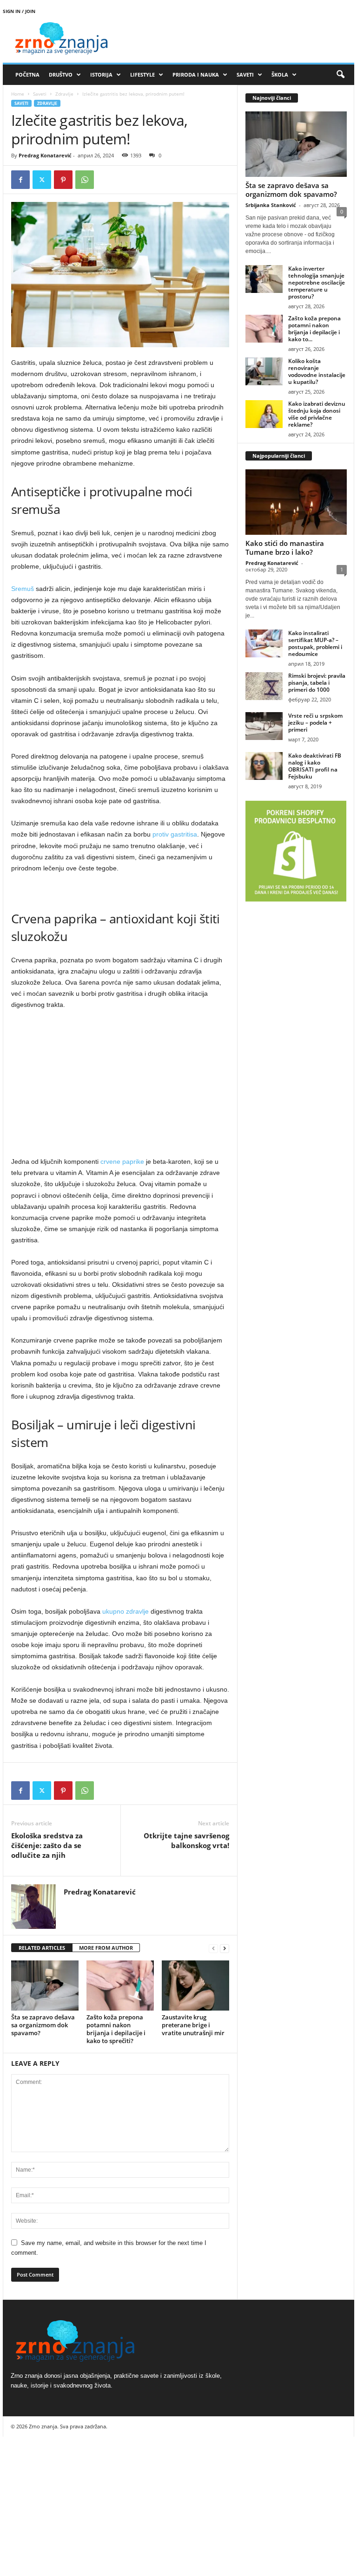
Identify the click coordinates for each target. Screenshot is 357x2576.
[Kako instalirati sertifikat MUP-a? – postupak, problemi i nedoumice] (264, 643)
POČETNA (27, 75)
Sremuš (23, 589)
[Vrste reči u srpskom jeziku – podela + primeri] (264, 726)
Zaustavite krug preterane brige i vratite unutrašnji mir (193, 2025)
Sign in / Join (19, 11)
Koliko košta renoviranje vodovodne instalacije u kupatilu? (317, 371)
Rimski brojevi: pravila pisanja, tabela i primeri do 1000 (317, 683)
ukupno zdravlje (126, 1611)
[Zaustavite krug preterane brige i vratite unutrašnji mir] (195, 1986)
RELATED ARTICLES (42, 1948)
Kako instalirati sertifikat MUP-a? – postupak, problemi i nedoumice (315, 643)
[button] (340, 75)
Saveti (40, 94)
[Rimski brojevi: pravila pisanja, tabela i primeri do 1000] (264, 686)
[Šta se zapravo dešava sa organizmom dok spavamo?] (45, 1986)
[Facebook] (20, 180)
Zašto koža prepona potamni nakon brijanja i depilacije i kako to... (314, 329)
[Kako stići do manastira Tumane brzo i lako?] (296, 502)
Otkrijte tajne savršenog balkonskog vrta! (186, 1840)
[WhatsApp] (85, 180)
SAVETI (245, 75)
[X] (42, 180)
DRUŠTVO (61, 75)
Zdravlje (64, 94)
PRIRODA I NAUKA (196, 75)
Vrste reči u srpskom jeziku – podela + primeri (315, 723)
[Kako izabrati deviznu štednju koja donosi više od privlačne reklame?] (264, 414)
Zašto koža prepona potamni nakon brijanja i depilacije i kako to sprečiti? (116, 2029)
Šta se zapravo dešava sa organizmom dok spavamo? (43, 2025)
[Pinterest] (63, 180)
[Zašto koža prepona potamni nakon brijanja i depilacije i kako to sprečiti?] (120, 1986)
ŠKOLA (280, 75)
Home (18, 94)
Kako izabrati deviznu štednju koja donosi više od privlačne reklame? (317, 414)
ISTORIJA (101, 75)
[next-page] (225, 1948)
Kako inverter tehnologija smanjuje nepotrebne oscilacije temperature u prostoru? (317, 282)
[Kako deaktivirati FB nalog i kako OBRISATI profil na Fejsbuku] (264, 766)
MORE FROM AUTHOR (106, 1948)
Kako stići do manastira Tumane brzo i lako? (285, 548)
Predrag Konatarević (45, 155)
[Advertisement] (120, 1086)
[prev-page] (213, 1948)
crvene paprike (122, 1161)
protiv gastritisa (175, 834)
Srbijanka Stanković (271, 205)
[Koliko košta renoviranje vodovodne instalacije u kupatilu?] (264, 371)
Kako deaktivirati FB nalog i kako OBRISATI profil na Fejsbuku (315, 766)
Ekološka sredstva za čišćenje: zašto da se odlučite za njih (47, 1845)
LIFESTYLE (142, 75)
